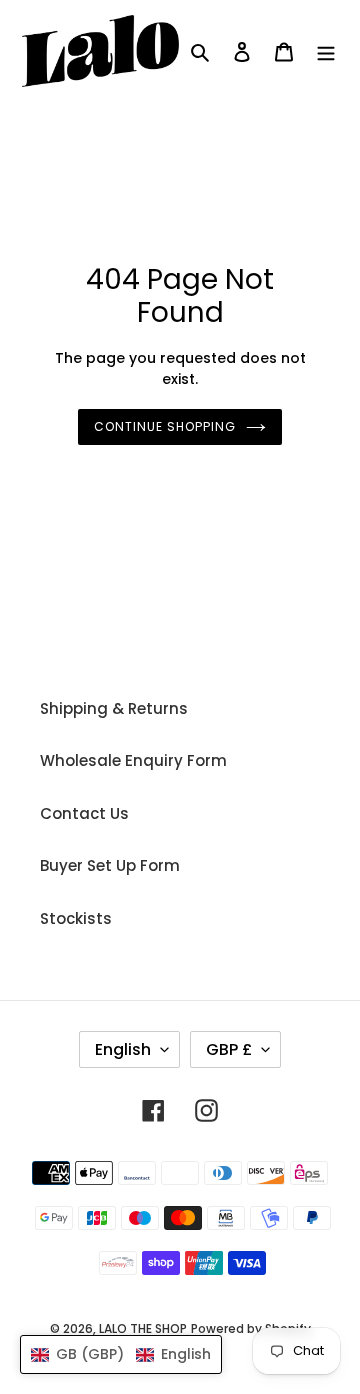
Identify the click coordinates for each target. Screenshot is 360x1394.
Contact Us (84, 813)
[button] (121, 1354)
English (123, 1049)
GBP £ (229, 1049)
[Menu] (326, 51)
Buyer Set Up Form (110, 865)
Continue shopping (165, 426)
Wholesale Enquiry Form (133, 760)
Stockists (76, 918)
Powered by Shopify (251, 1328)
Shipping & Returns (114, 708)
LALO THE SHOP (143, 1328)
